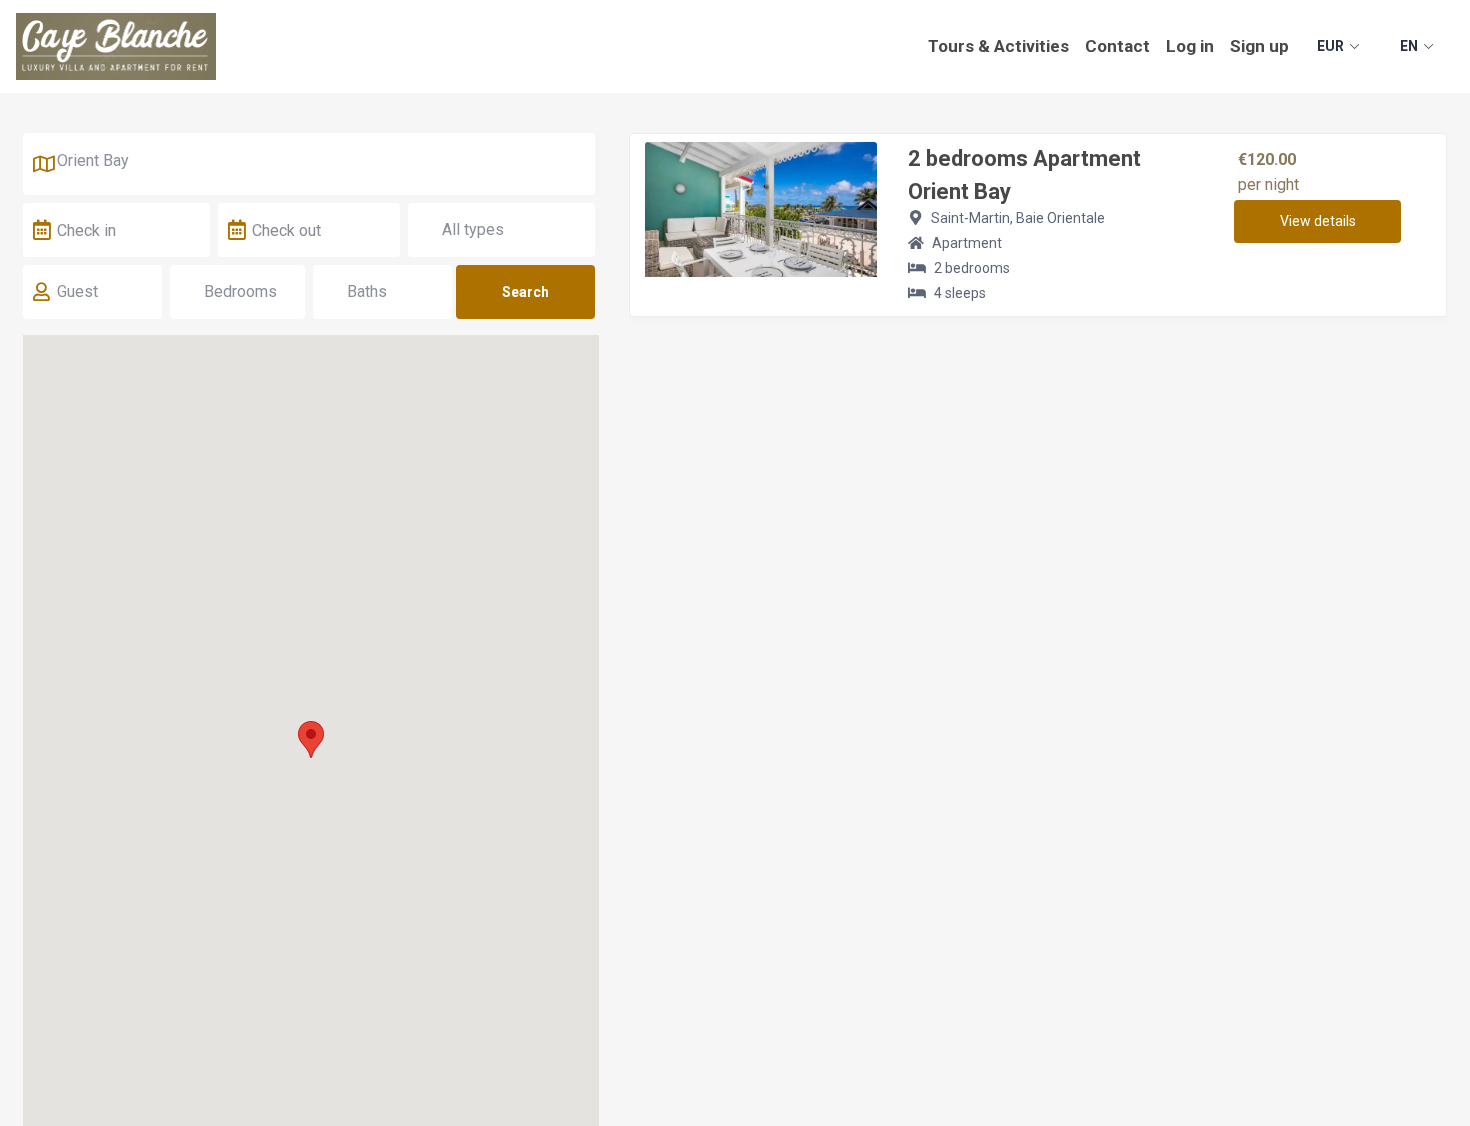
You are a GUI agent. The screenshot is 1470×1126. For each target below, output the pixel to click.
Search (525, 292)
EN (1409, 46)
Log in (1190, 46)
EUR (1330, 46)
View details (1318, 221)
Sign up (1259, 46)
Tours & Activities (998, 46)
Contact (1117, 46)
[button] (311, 739)
